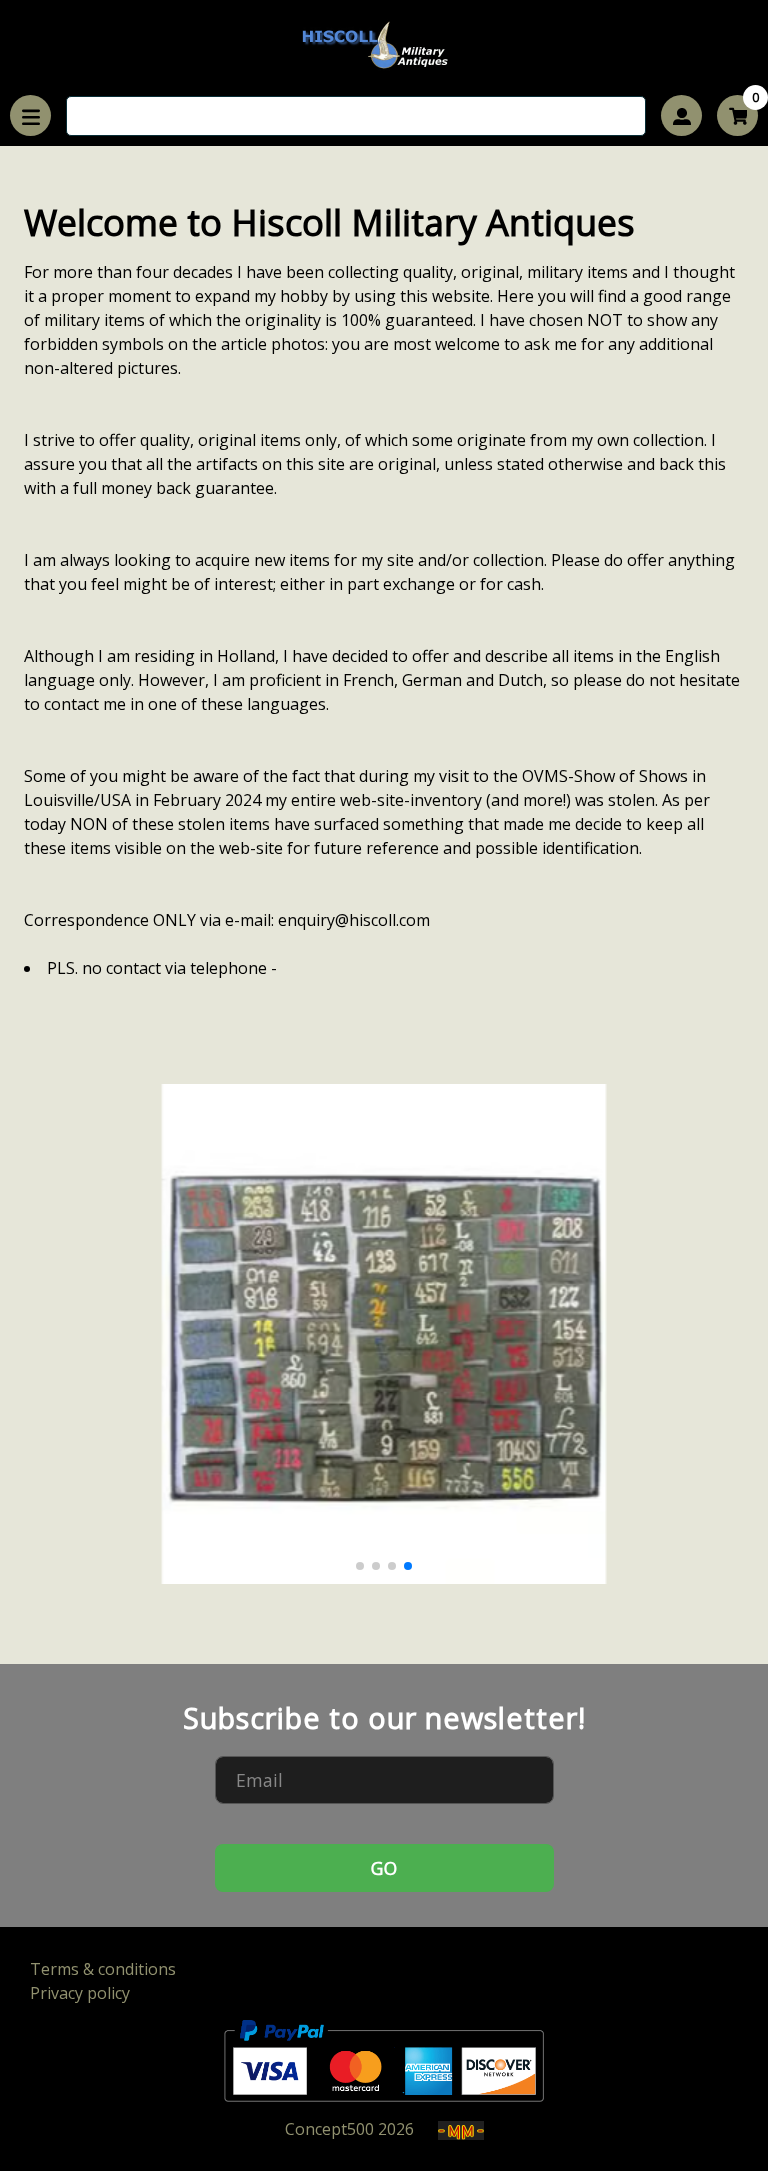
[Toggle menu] (30, 115)
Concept (329, 2129)
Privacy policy (80, 1993)
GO (384, 1868)
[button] (360, 1566)
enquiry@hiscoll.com (354, 920)
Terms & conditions (103, 1969)
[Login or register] (681, 115)
